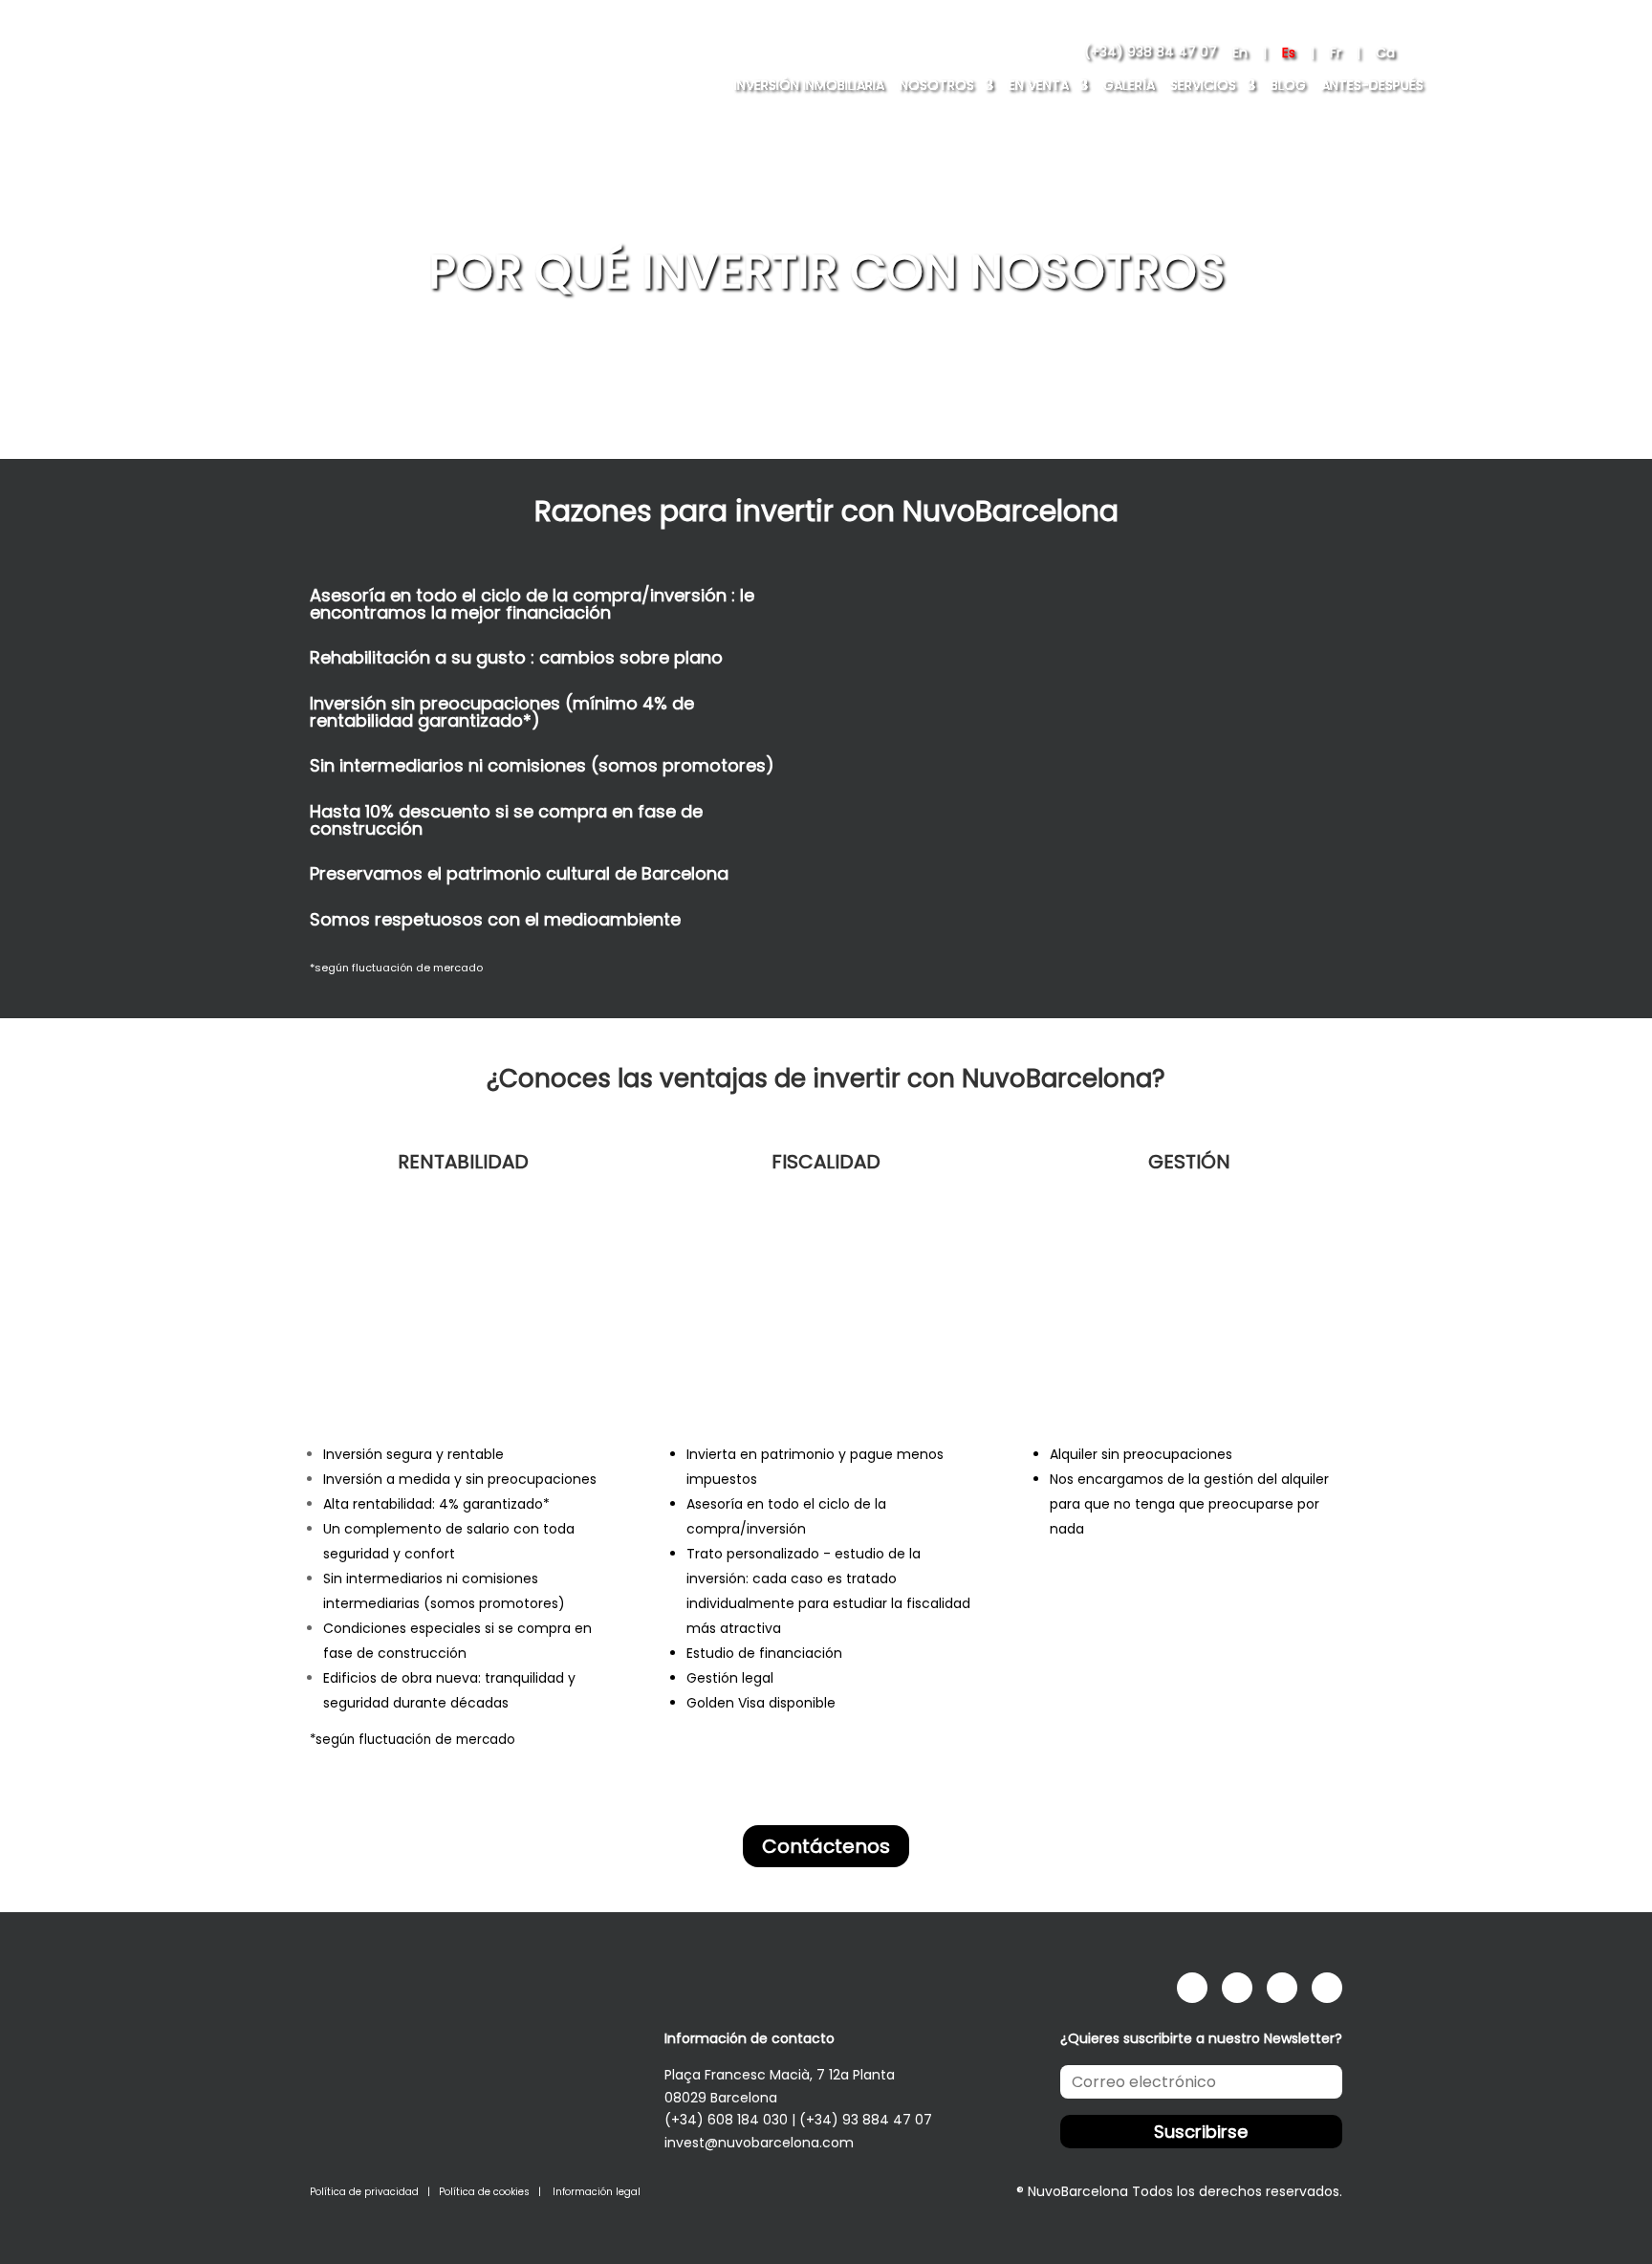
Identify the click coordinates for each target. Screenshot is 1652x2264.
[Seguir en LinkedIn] (1282, 1988)
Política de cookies (484, 2192)
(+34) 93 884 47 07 (866, 2120)
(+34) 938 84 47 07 (1151, 53)
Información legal (597, 2192)
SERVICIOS (1203, 85)
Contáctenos (826, 1846)
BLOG (1288, 85)
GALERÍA (1129, 85)
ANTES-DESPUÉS (1372, 85)
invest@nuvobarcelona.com (759, 2143)
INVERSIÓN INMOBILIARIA (809, 85)
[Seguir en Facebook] (1192, 1988)
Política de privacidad (364, 2192)
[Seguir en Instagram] (1237, 1988)
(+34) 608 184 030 (726, 2120)
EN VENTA (1039, 85)
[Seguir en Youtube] (1327, 1988)
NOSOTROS (937, 85)
